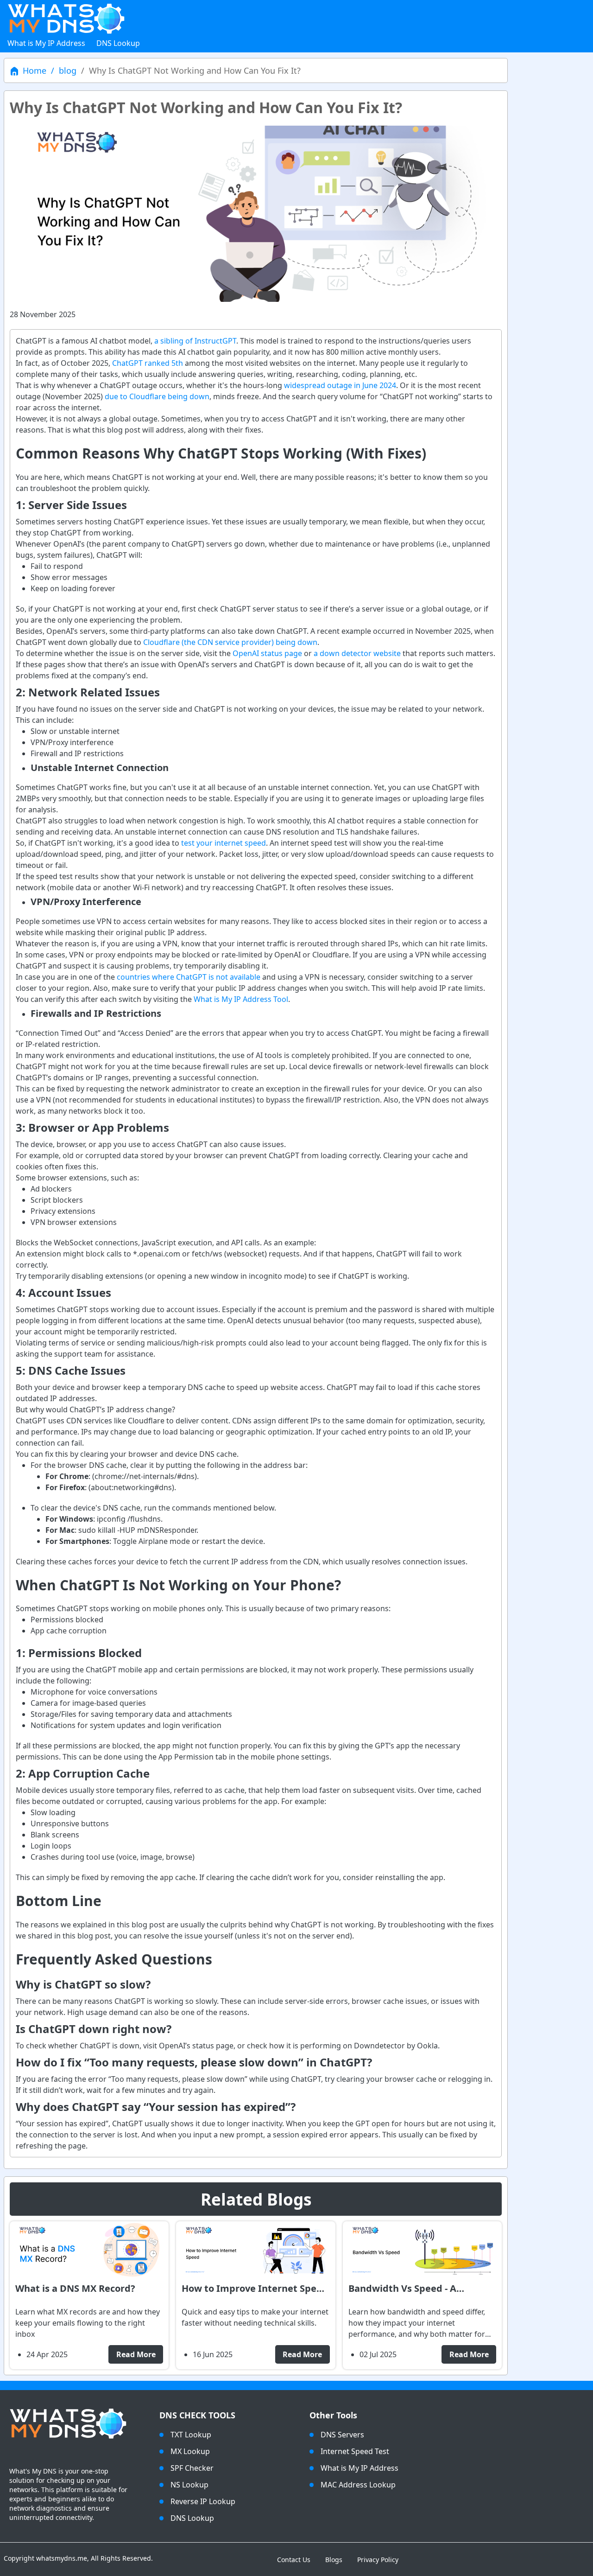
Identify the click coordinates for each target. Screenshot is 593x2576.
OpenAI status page (267, 653)
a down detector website (357, 653)
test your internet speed (224, 843)
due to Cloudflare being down (157, 396)
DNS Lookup (118, 43)
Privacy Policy (378, 2560)
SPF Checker (192, 2468)
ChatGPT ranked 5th (148, 363)
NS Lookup (189, 2485)
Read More (136, 2354)
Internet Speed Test (355, 2451)
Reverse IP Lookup (203, 2501)
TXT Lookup (191, 2435)
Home (35, 70)
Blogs (334, 2560)
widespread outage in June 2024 (340, 385)
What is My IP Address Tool (241, 999)
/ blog (61, 70)
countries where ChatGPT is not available (189, 977)
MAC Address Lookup (358, 2485)
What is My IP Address (46, 43)
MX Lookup (190, 2451)
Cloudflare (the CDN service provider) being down (230, 642)
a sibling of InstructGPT (195, 341)
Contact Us (294, 2560)
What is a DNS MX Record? (75, 2288)
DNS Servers (342, 2435)
